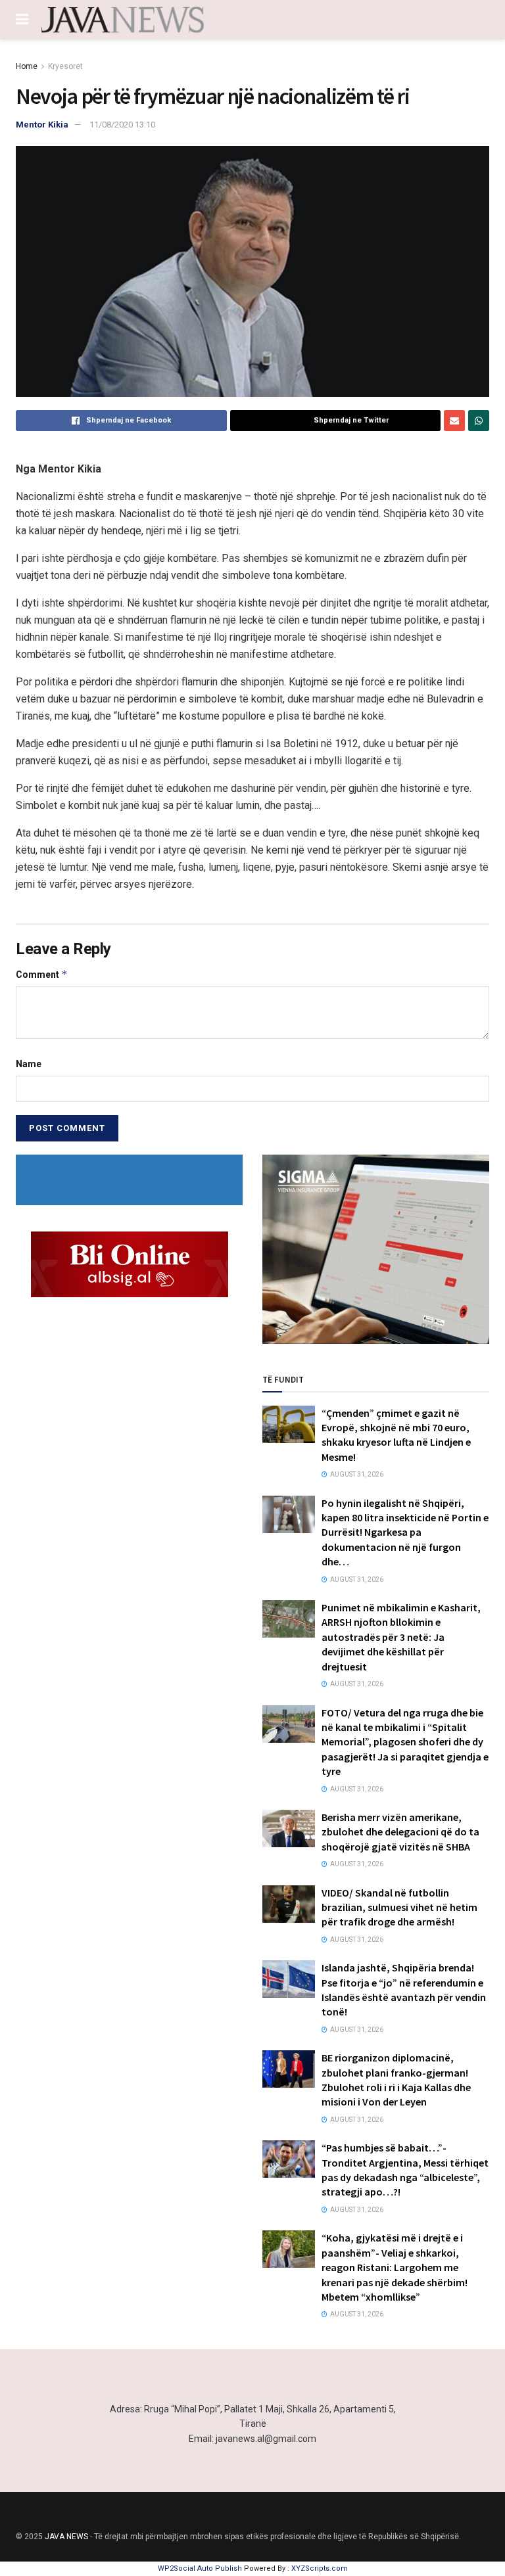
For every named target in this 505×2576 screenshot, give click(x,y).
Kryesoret (65, 66)
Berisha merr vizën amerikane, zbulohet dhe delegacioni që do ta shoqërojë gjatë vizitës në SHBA (400, 1832)
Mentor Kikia (42, 125)
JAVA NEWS (66, 2537)
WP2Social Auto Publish (200, 2568)
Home (27, 66)
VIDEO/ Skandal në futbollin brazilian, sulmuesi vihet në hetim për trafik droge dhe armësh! (399, 1907)
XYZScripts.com (320, 2568)
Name (29, 1064)
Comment (42, 974)
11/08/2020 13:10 (122, 125)
